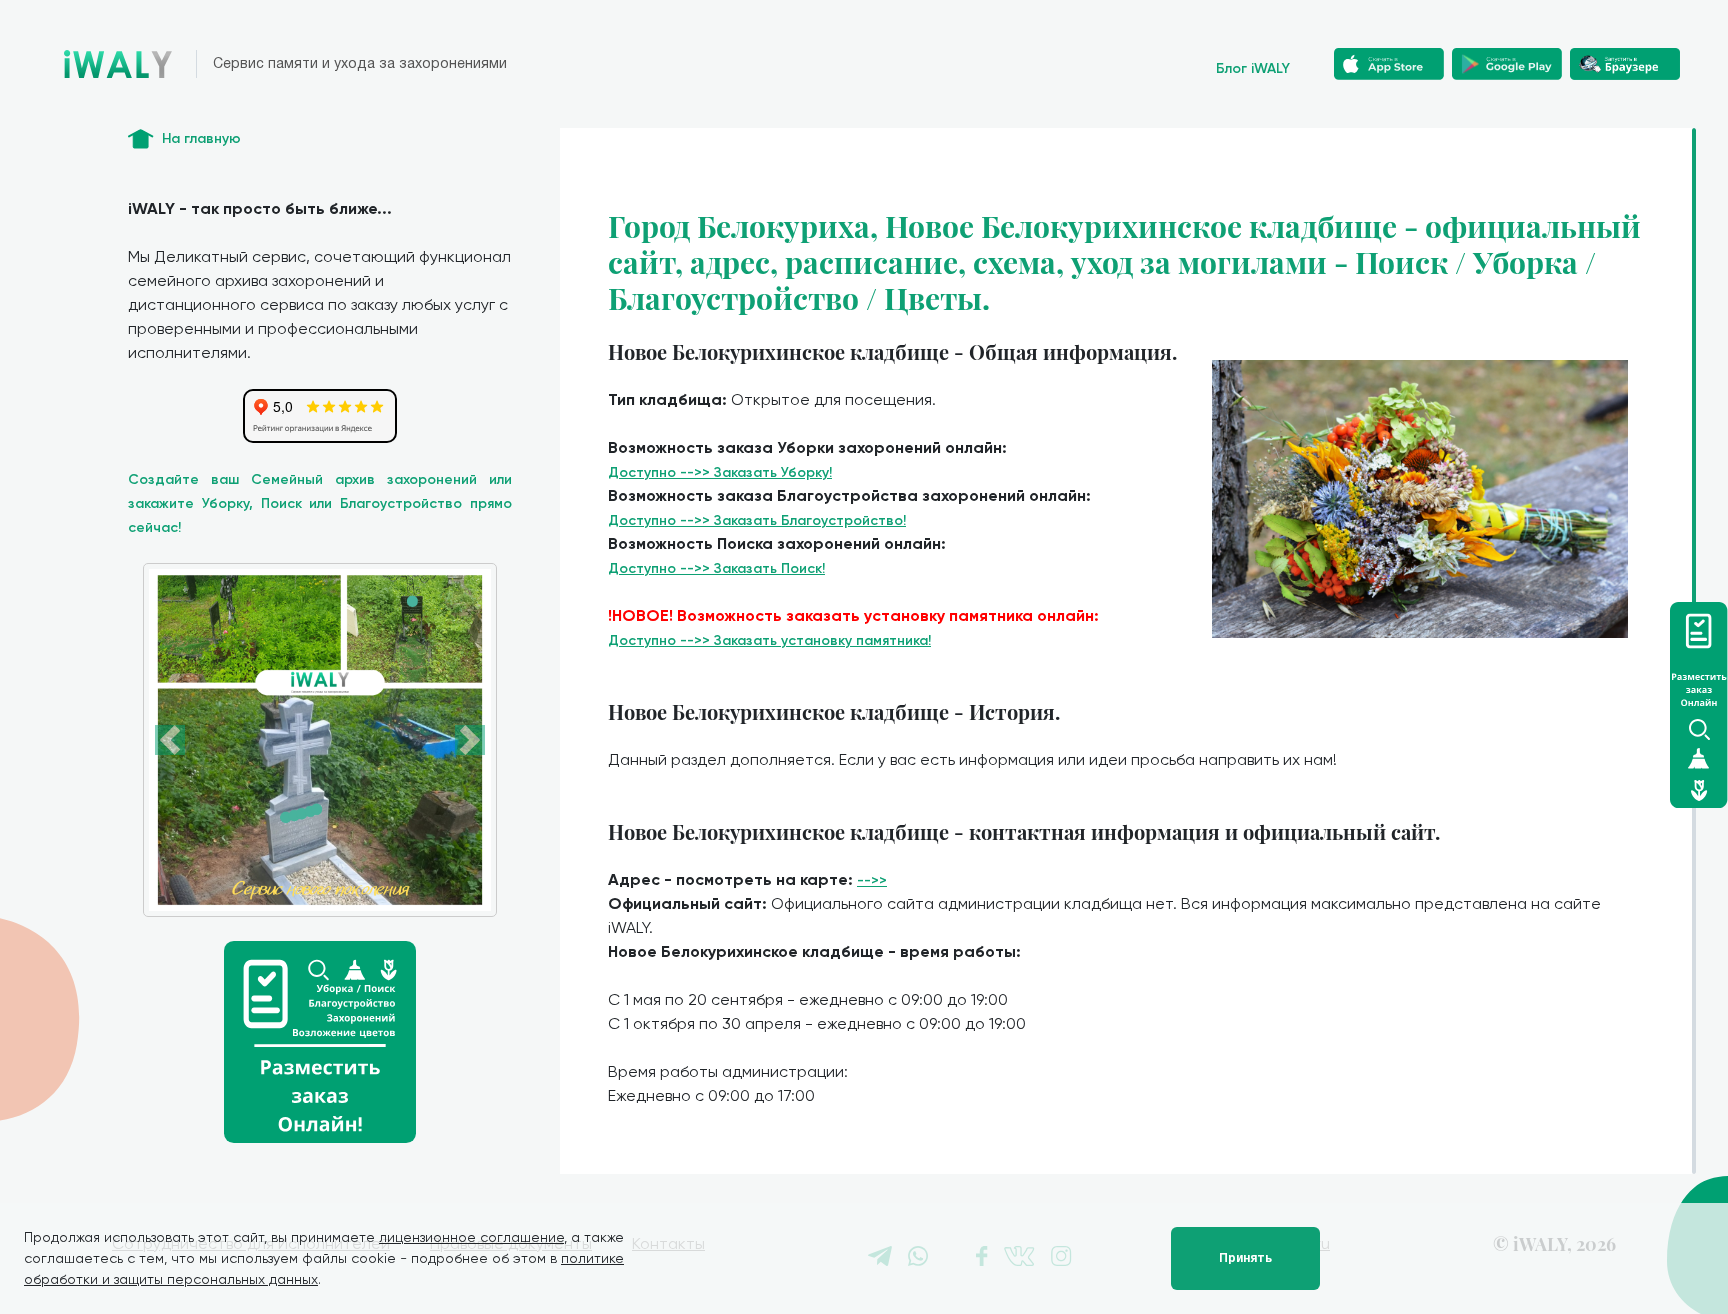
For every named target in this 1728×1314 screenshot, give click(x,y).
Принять (1245, 1258)
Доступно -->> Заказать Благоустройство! (757, 520)
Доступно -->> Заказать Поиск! (716, 568)
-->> (872, 880)
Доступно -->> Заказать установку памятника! (769, 640)
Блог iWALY (1253, 68)
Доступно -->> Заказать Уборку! (720, 472)
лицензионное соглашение (471, 1237)
